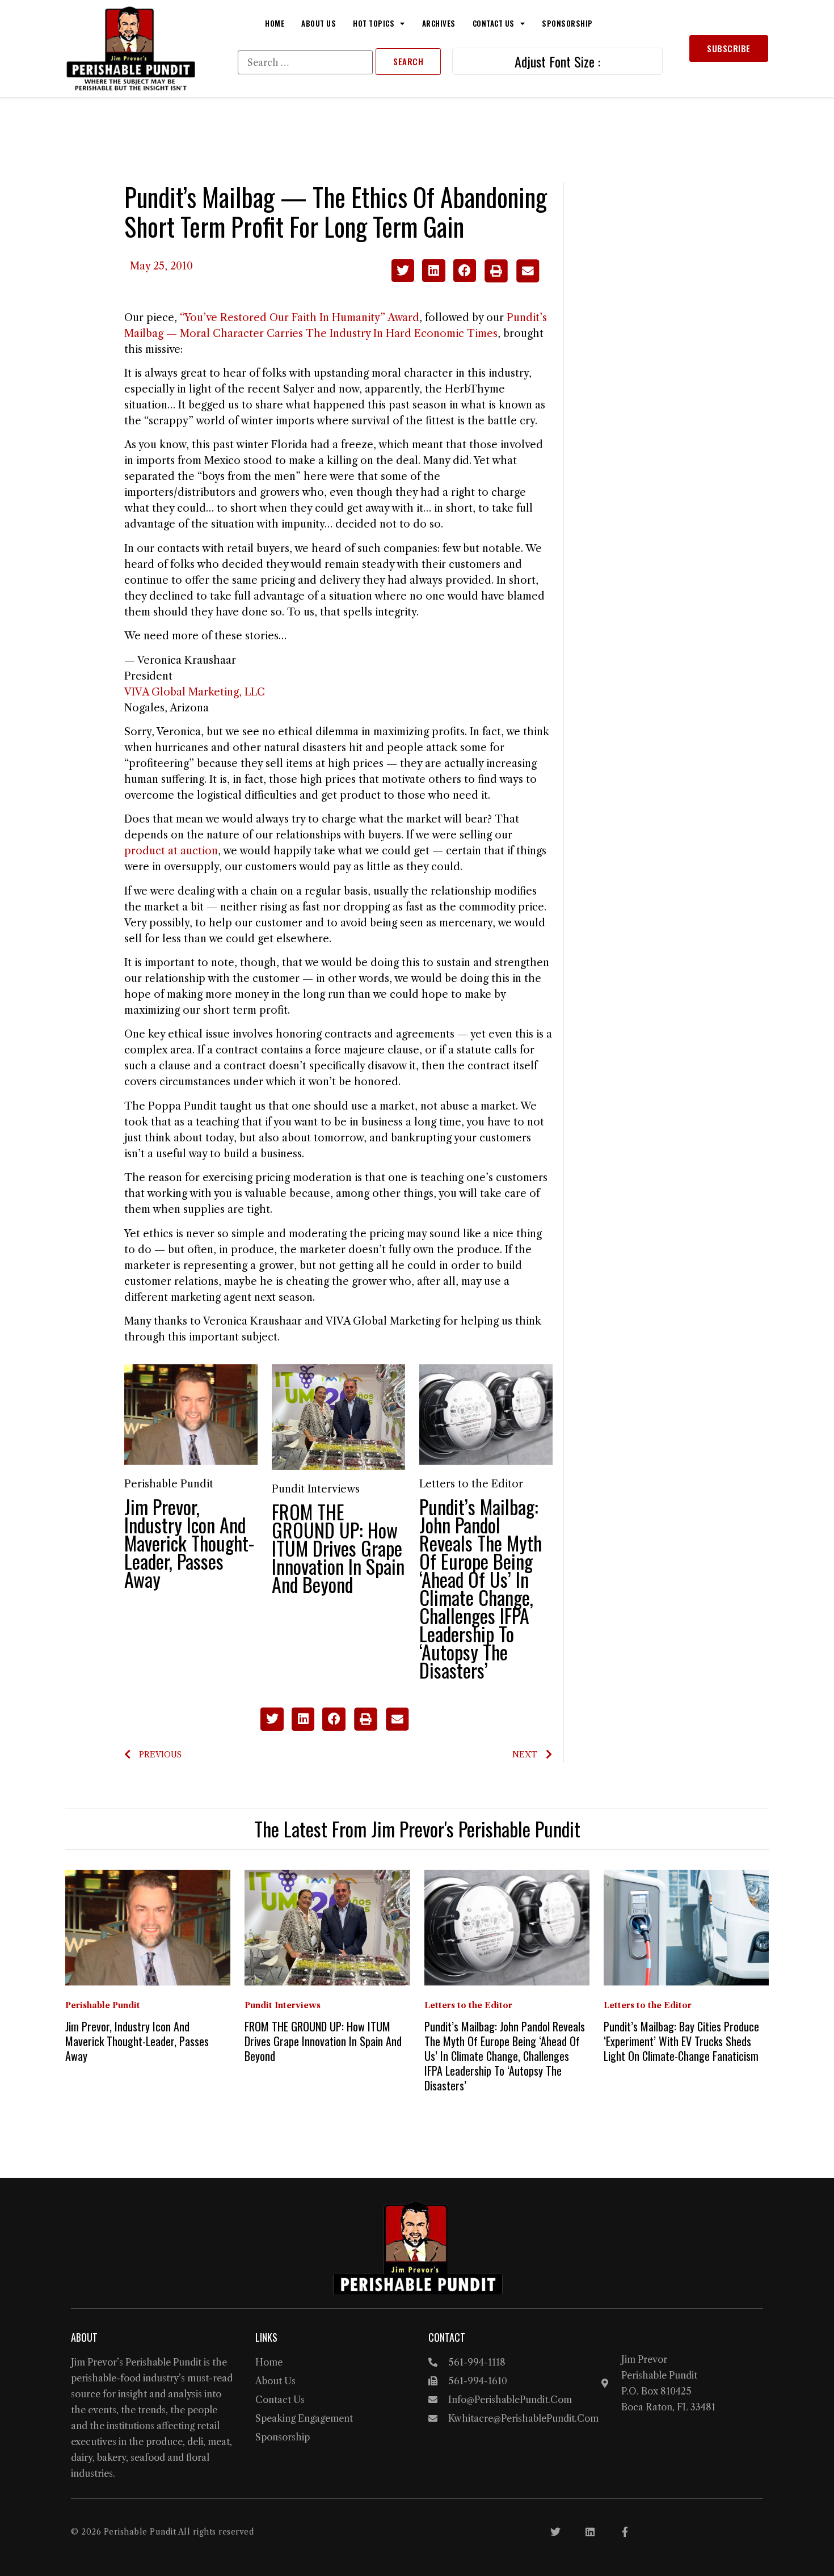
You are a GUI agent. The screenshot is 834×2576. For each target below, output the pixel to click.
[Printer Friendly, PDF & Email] (511, 279)
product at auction (171, 851)
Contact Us (494, 23)
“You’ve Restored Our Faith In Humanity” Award (300, 318)
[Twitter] (555, 2532)
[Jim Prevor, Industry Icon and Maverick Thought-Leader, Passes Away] (191, 1414)
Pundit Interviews (316, 1489)
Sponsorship (567, 23)
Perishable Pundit (169, 1484)
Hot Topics (374, 23)
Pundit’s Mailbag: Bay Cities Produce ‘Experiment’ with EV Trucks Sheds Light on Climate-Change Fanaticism (681, 2041)
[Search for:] (305, 62)
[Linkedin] (590, 2532)
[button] (403, 271)
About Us (319, 23)
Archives (439, 23)
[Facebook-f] (625, 2532)
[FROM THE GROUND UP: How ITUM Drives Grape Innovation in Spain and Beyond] (338, 1416)
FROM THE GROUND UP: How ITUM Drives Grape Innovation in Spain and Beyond (338, 1548)
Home (275, 23)
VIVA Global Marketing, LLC (195, 692)
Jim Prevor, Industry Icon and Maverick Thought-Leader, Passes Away (189, 1543)
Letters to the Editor (471, 1484)
